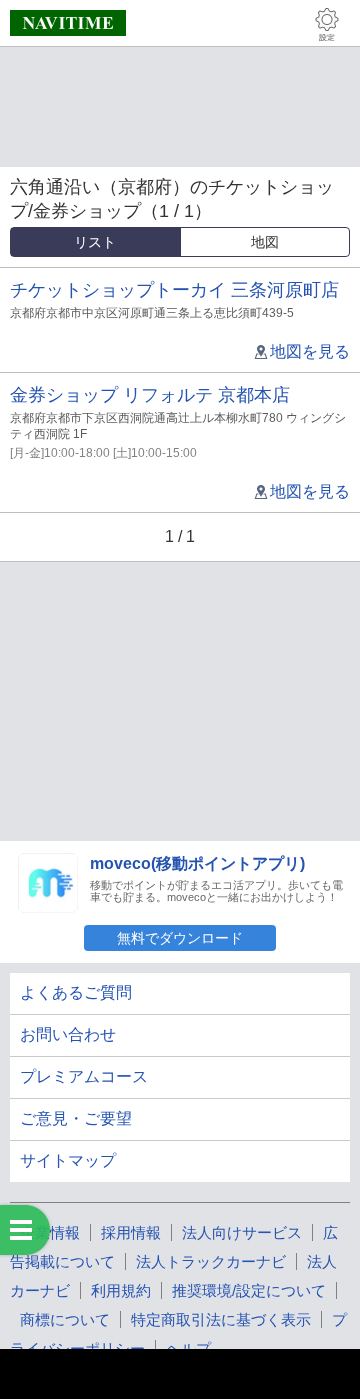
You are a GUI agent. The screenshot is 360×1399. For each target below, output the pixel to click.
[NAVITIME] (68, 23)
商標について (65, 1319)
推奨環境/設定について (249, 1290)
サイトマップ (68, 1160)
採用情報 (131, 1232)
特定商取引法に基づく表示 (221, 1319)
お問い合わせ (68, 1034)
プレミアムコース (84, 1076)
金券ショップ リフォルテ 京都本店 (150, 395)
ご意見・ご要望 (76, 1118)
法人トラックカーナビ (211, 1261)
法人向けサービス (242, 1232)
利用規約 (121, 1290)
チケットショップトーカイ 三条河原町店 (174, 290)
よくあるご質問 (76, 992)
